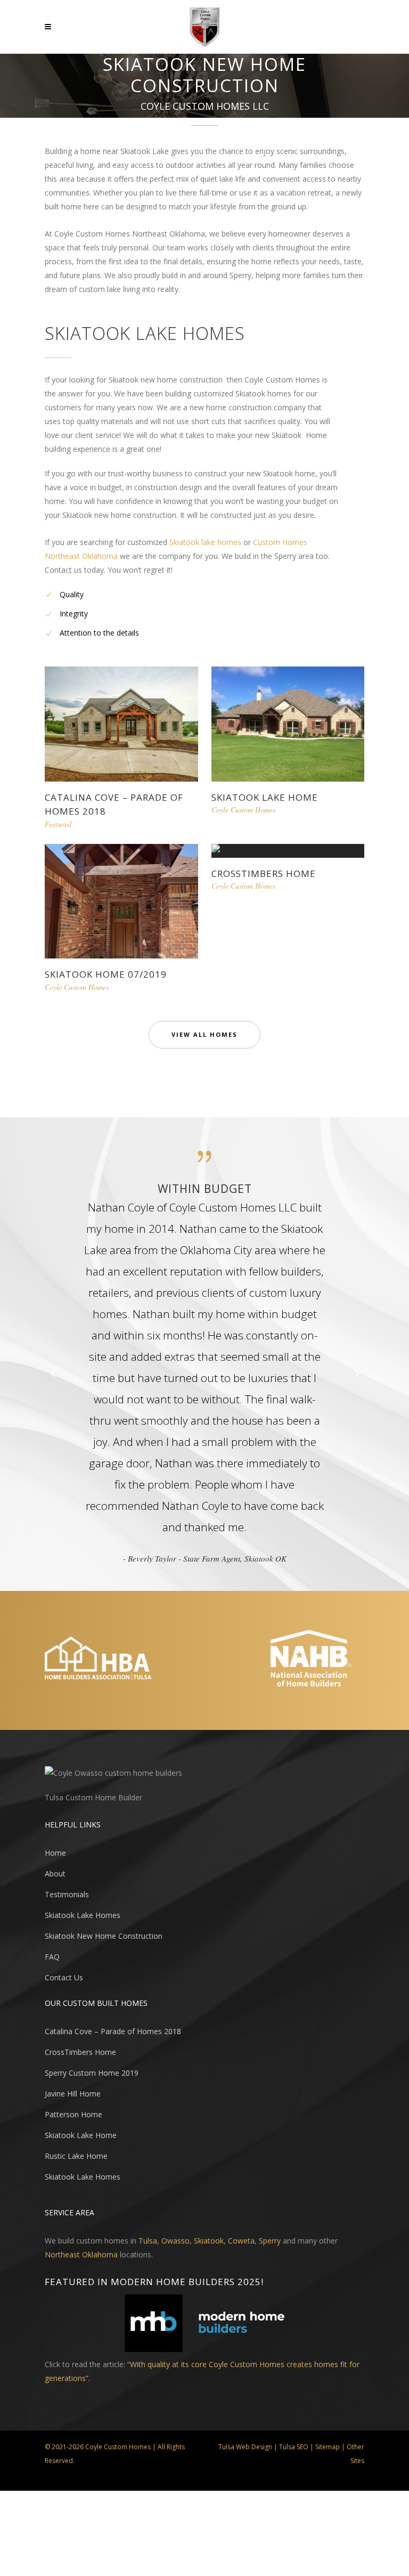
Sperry (270, 2241)
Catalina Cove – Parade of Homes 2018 (113, 2031)
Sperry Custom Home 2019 (92, 2073)
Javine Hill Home (73, 2094)
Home (55, 1853)
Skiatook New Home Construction (104, 1936)
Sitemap (328, 2447)
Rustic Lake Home (76, 2156)
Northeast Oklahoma (81, 2254)
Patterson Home (73, 2114)
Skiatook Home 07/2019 (106, 974)
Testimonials (67, 1894)
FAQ (52, 1957)
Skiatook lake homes (205, 542)
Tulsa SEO (294, 2447)
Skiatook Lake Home (265, 797)
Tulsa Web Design (245, 2447)
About (55, 1874)
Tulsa (148, 2241)
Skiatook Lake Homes (83, 1915)
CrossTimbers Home (264, 873)
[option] (204, 1373)
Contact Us (64, 1977)
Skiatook (209, 2241)
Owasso (175, 2241)
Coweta (241, 2241)
